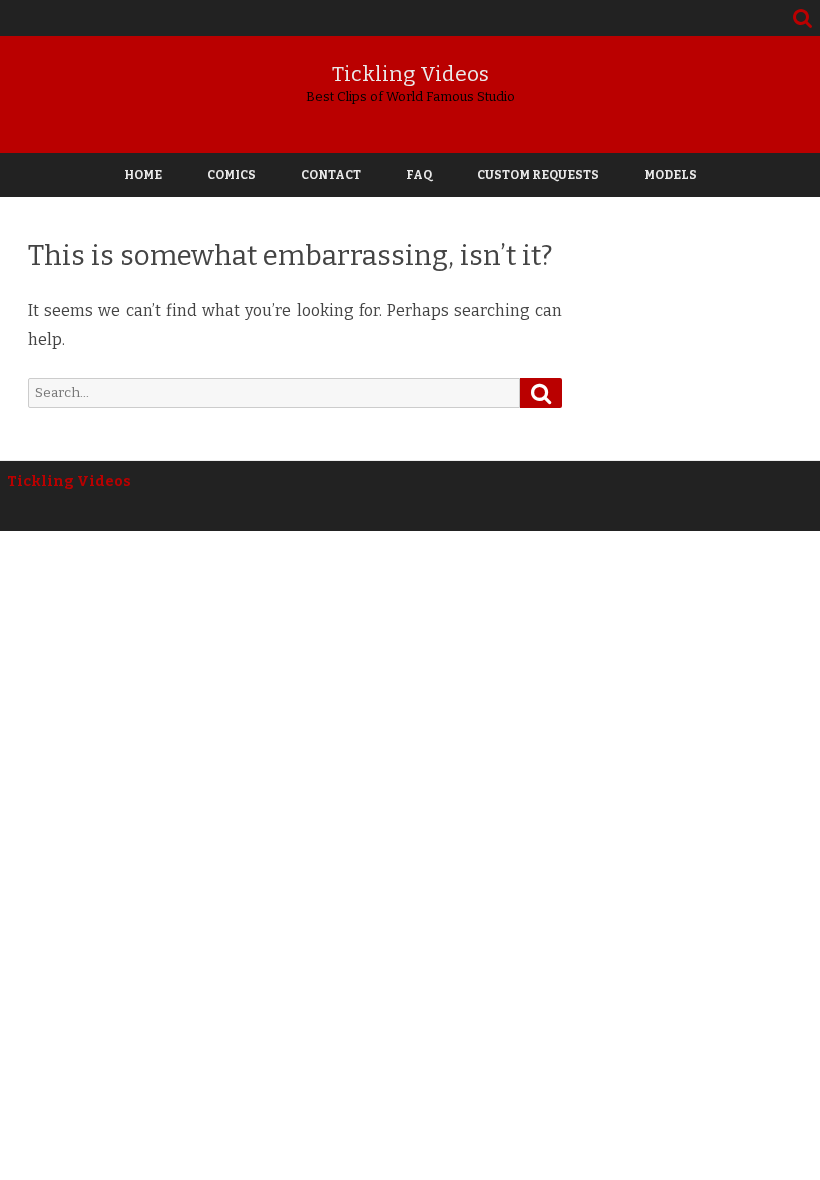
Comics (231, 175)
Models (670, 175)
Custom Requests (538, 175)
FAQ (419, 175)
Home (143, 175)
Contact (331, 175)
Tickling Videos (410, 74)
